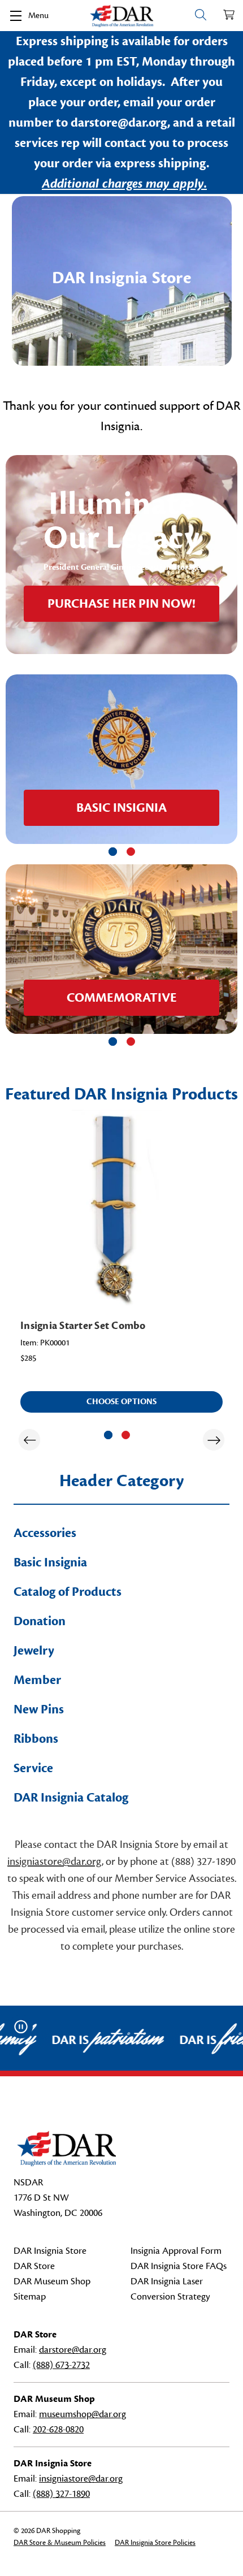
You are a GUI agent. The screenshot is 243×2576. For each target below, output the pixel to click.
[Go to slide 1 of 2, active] (113, 852)
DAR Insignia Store (50, 2251)
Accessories (45, 1533)
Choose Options (121, 1402)
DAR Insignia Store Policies (155, 2543)
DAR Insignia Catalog (71, 1798)
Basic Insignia (50, 1562)
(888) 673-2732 (61, 2365)
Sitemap (30, 2297)
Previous (29, 1440)
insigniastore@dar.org (55, 1861)
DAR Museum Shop (52, 2281)
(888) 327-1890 (61, 2494)
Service (33, 1768)
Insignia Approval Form (176, 2251)
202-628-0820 (58, 2430)
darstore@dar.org (73, 2350)
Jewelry (34, 1651)
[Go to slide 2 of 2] (131, 852)
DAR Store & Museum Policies (60, 2543)
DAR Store (34, 2266)
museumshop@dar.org (83, 2414)
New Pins (39, 1709)
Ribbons (36, 1739)
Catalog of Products (68, 1592)
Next (214, 1440)
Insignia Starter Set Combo (83, 1326)
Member (37, 1680)
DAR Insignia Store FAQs (179, 2266)
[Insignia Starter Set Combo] (121, 1209)
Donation (40, 1621)
